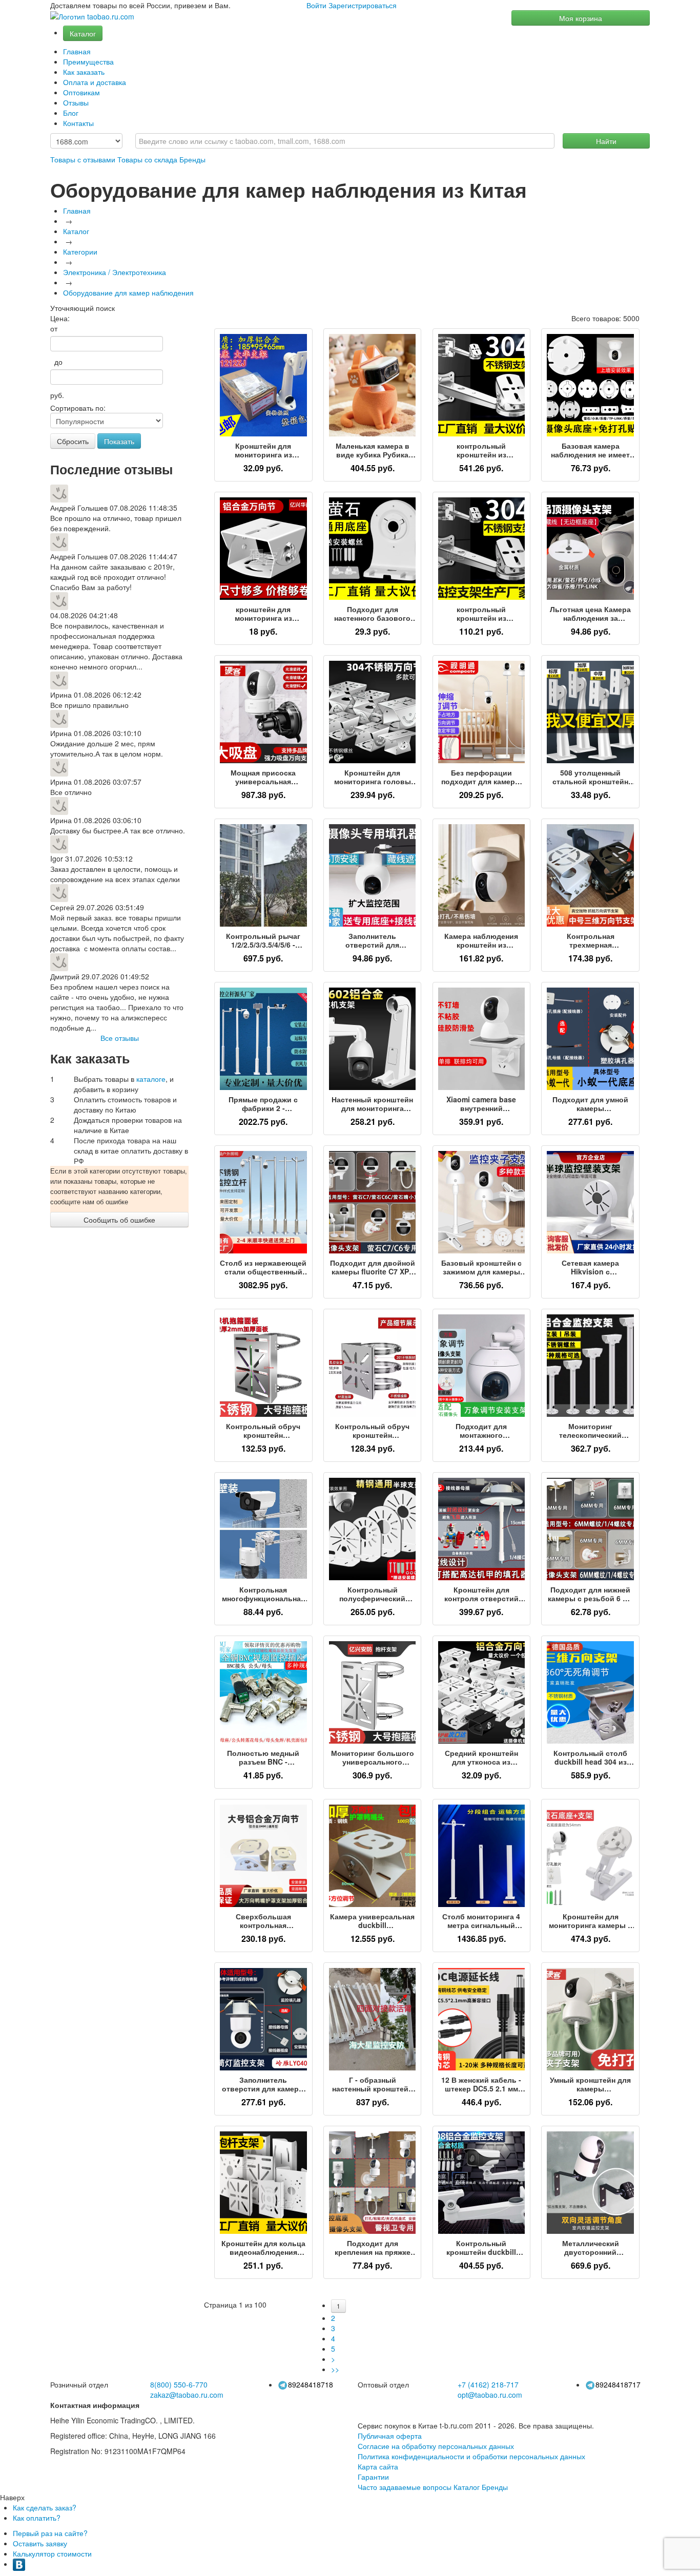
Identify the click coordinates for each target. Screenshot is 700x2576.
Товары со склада (147, 159)
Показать (119, 441)
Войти (316, 5)
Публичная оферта (390, 2436)
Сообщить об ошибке (119, 1220)
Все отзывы (120, 1038)
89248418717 (618, 2384)
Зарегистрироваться (363, 5)
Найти (606, 141)
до (56, 362)
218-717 (488, 2384)
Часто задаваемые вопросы (405, 2487)
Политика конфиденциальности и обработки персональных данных (471, 2456)
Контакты (78, 123)
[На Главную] (92, 17)
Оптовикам (81, 92)
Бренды (192, 159)
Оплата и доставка (95, 82)
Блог (71, 113)
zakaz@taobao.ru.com (187, 2395)
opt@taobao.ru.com (490, 2395)
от (54, 328)
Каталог (83, 33)
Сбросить (73, 441)
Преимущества (88, 61)
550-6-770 (179, 2384)
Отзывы (76, 102)
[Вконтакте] (19, 2564)
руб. (57, 395)
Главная (77, 51)
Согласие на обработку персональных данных (436, 2446)
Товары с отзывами (83, 159)
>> (335, 2369)
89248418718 (311, 2384)
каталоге (151, 1079)
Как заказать (84, 72)
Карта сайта (378, 2466)
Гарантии (373, 2477)
